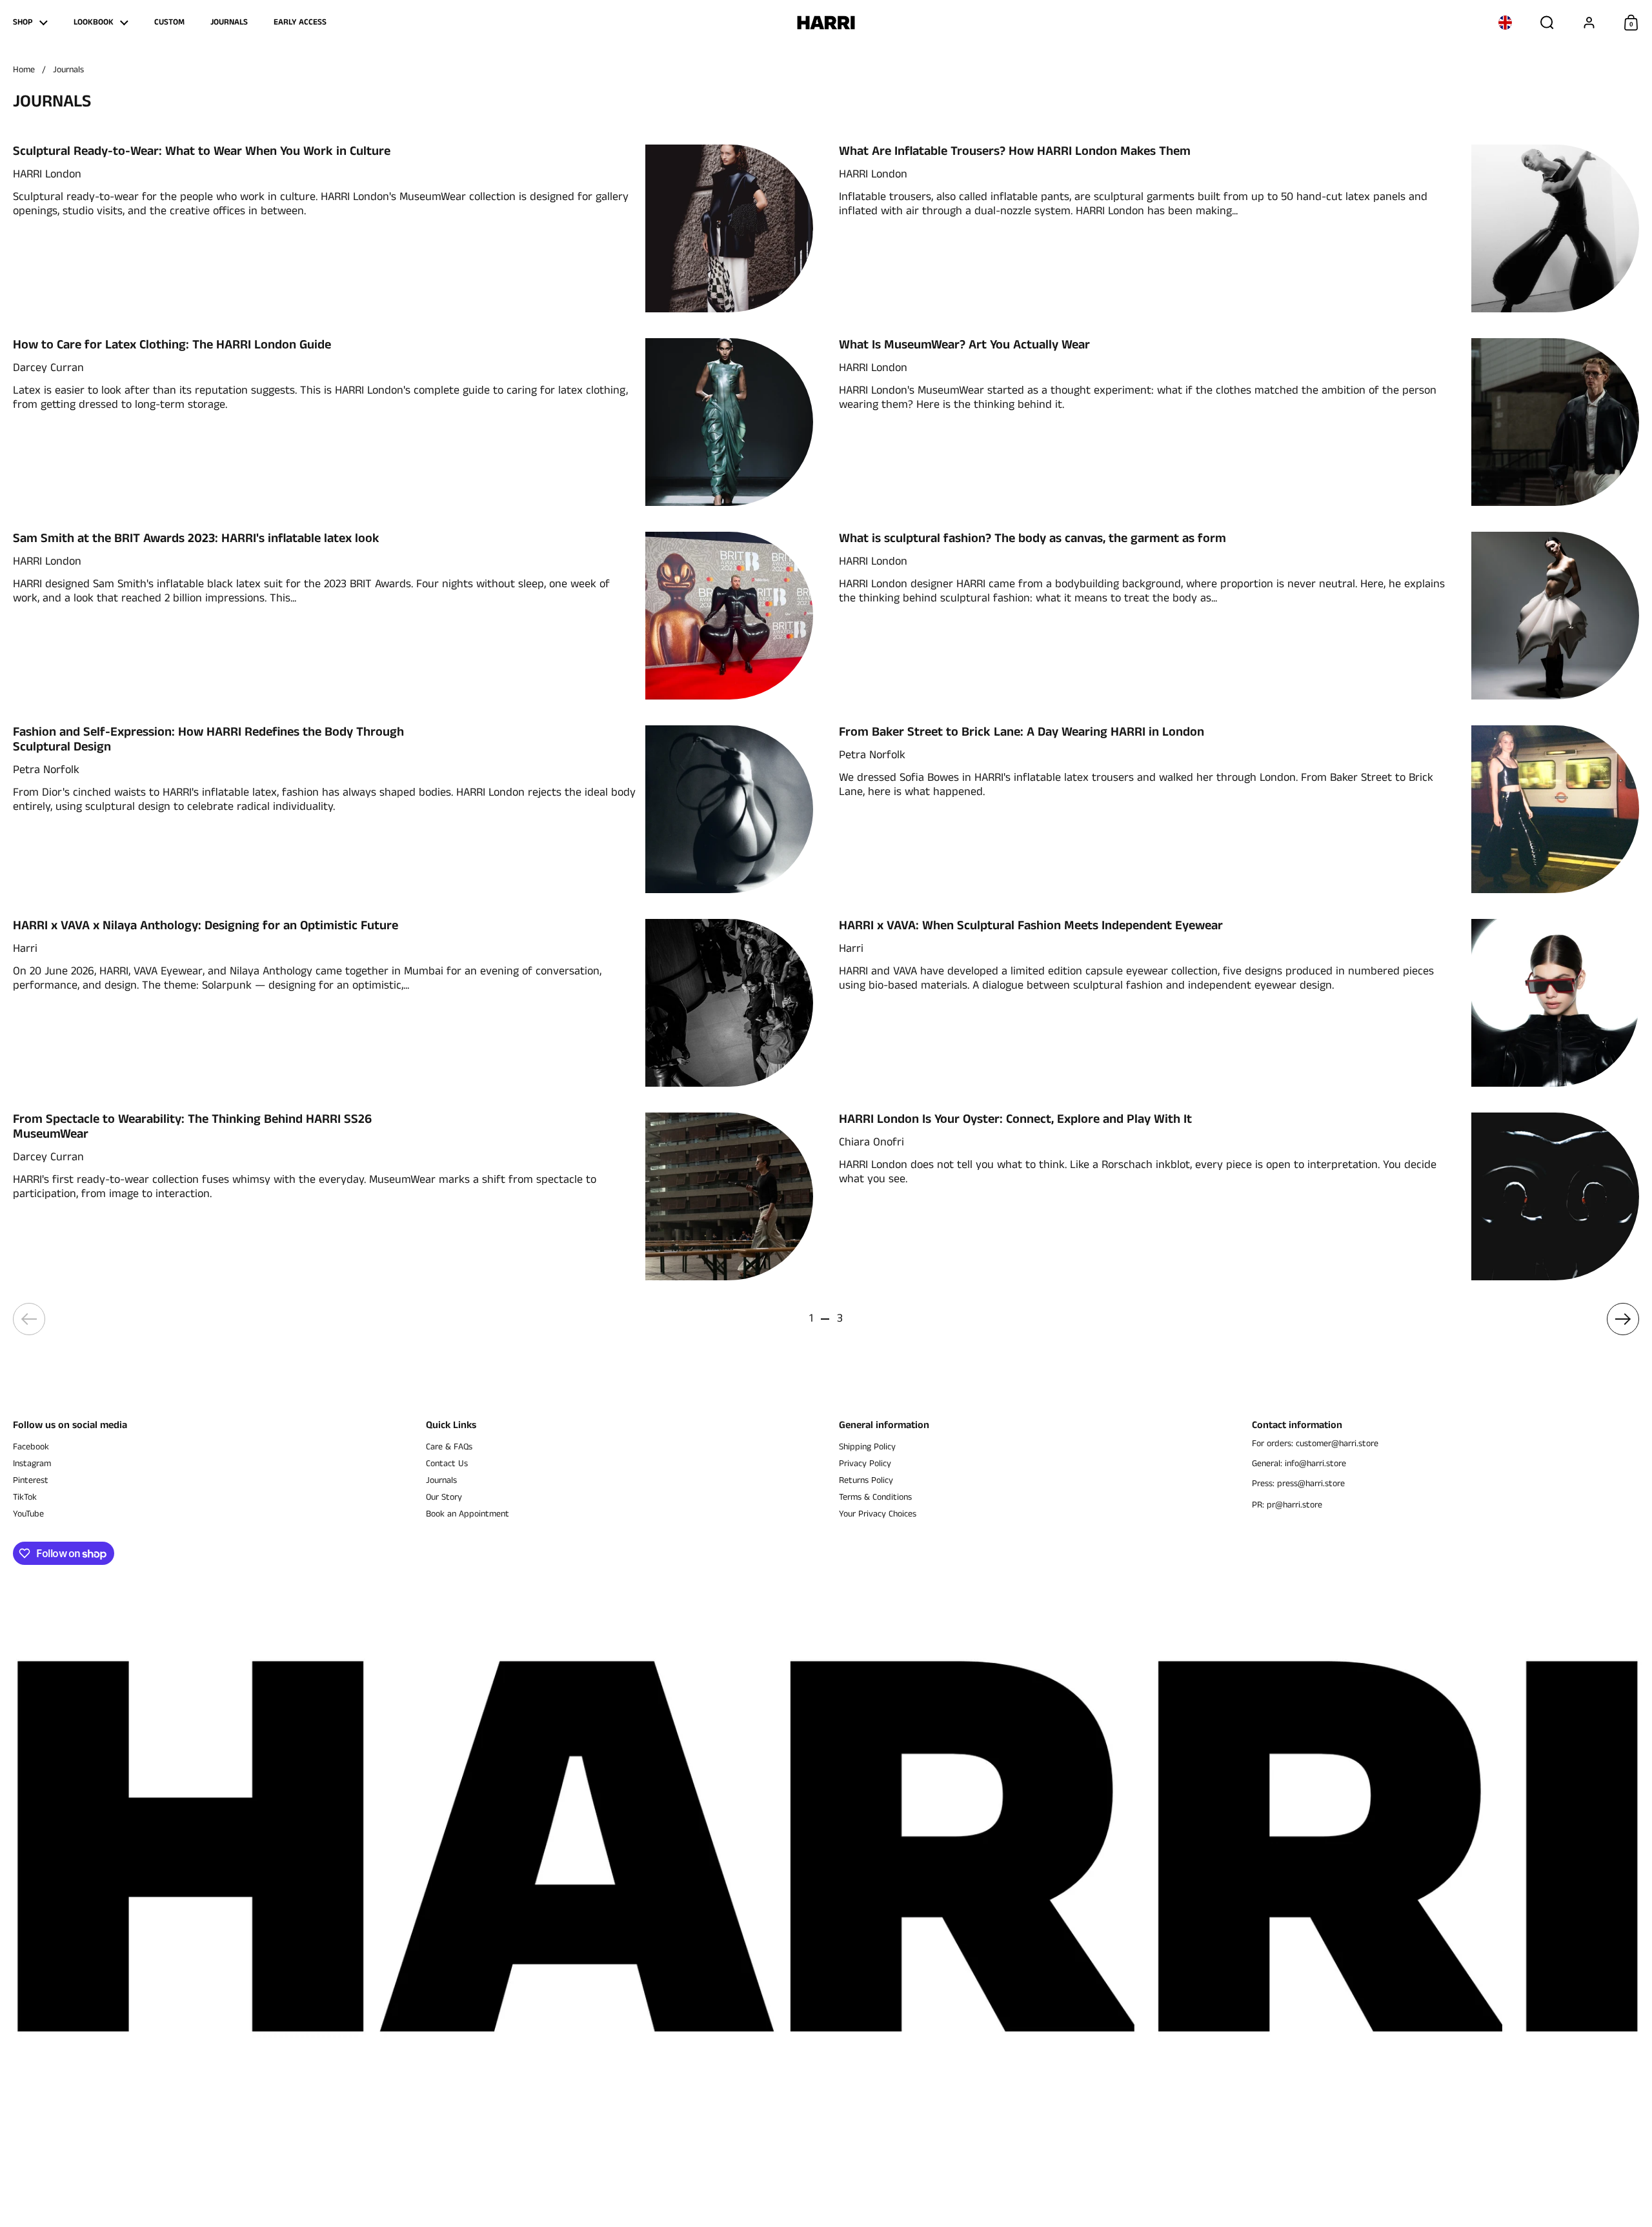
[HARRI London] (826, 23)
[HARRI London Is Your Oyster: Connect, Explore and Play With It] (1555, 1196)
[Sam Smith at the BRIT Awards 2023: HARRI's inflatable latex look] (729, 616)
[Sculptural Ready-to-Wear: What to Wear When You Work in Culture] (729, 228)
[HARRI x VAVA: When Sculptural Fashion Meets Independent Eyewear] (1555, 1003)
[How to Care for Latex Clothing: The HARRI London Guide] (729, 422)
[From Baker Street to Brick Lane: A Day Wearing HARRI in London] (1555, 809)
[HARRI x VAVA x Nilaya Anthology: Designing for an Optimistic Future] (729, 1003)
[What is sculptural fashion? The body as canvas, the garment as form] (1555, 616)
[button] (1505, 23)
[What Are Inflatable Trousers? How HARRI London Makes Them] (1555, 228)
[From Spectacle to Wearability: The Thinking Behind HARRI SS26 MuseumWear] (729, 1196)
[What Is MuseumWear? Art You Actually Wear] (1555, 422)
